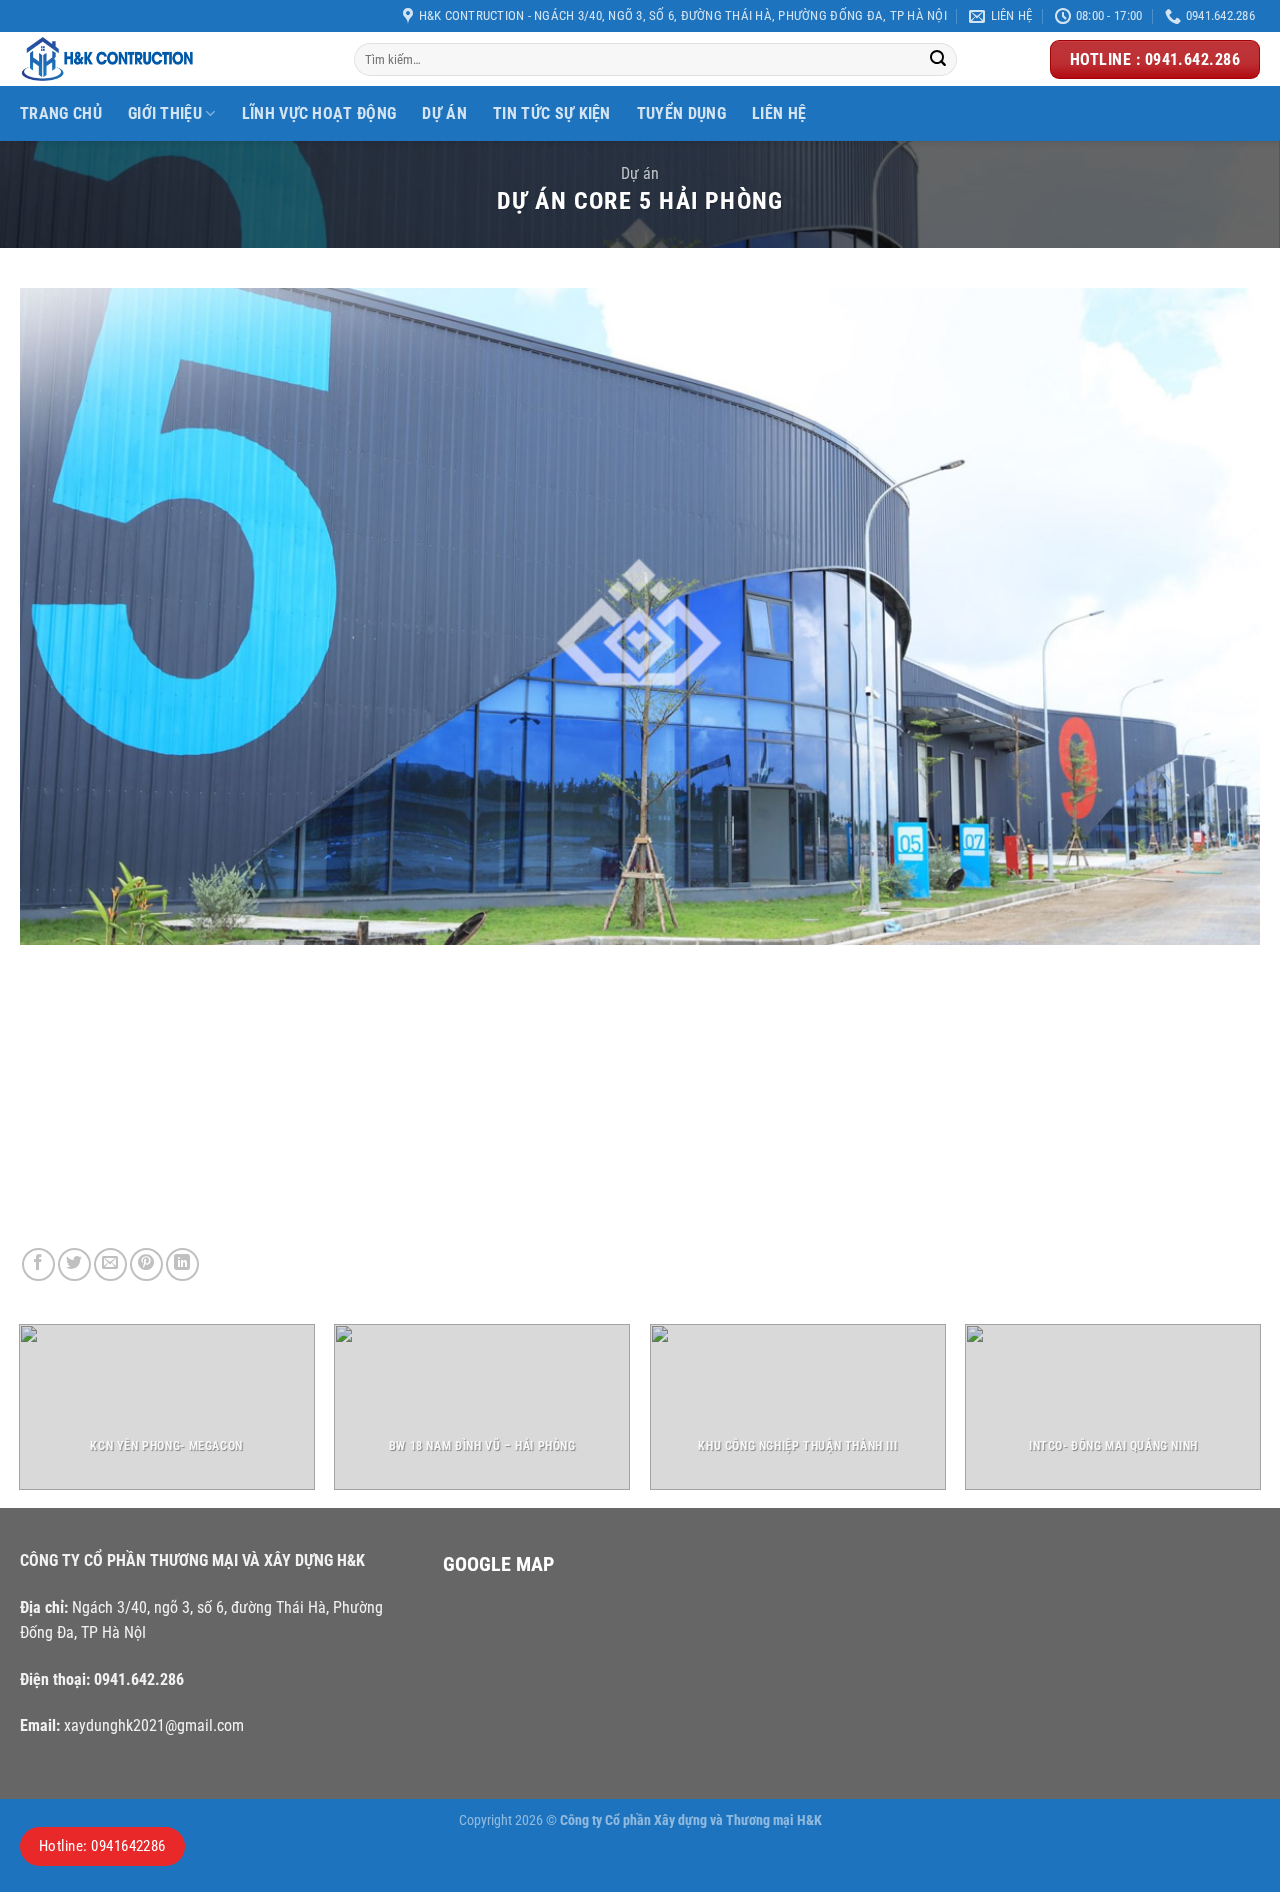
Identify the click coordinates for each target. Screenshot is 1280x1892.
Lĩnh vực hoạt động (319, 113)
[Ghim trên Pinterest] (146, 1264)
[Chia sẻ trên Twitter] (74, 1264)
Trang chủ (61, 113)
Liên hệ (779, 113)
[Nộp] (938, 60)
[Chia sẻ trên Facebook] (38, 1264)
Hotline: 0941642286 (102, 1846)
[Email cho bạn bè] (110, 1264)
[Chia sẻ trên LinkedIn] (182, 1264)
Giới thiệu (165, 113)
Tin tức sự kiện (552, 113)
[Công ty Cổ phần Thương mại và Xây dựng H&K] (172, 59)
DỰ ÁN (444, 113)
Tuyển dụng (681, 113)
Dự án (640, 173)
